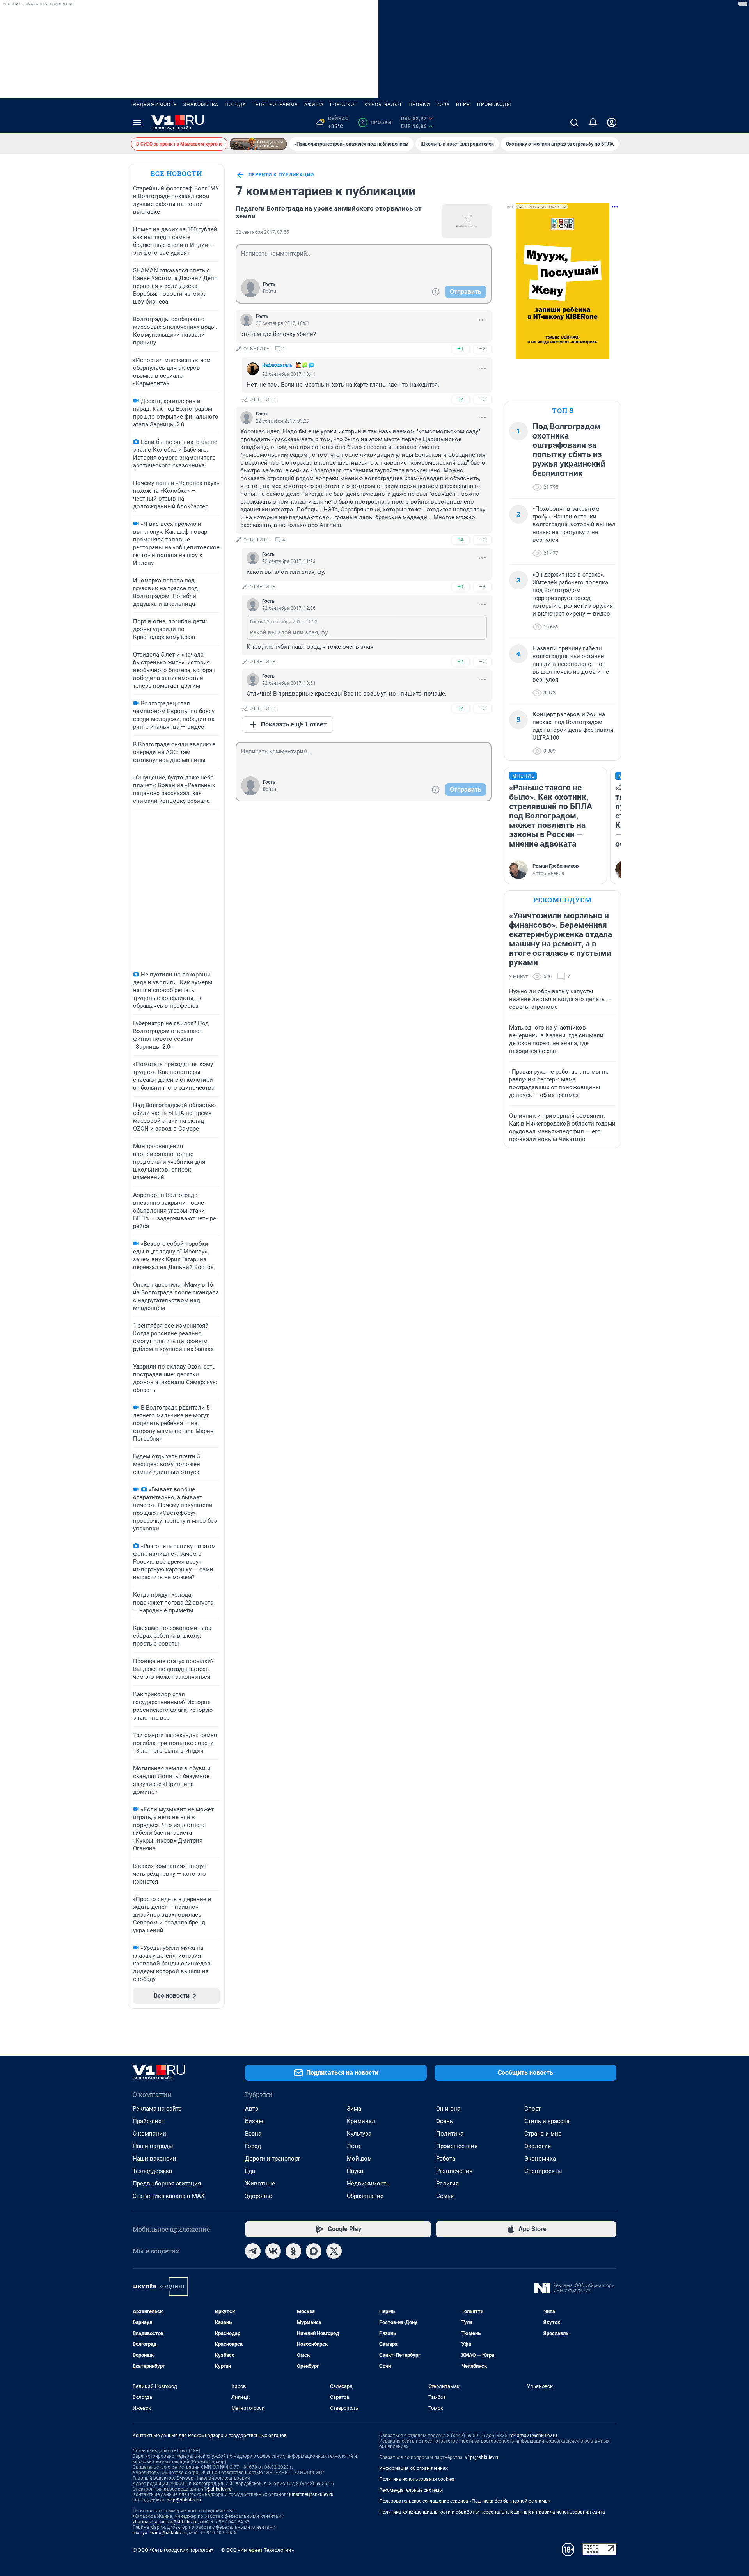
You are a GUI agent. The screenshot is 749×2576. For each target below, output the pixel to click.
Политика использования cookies (417, 2479)
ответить (257, 349)
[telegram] (253, 2251)
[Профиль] (612, 122)
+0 (460, 349)
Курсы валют (383, 105)
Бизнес (255, 2121)
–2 (482, 349)
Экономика (540, 2159)
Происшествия (457, 2146)
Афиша (314, 105)
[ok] (293, 2251)
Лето (354, 2146)
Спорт (532, 2109)
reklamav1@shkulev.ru (533, 2436)
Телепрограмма (275, 105)
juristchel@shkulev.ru (311, 2494)
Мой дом (359, 2159)
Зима (354, 2109)
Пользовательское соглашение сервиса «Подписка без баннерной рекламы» (465, 2501)
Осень (445, 2121)
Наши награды (153, 2146)
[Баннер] (258, 144)
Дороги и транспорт (272, 2159)
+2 (460, 399)
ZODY (443, 105)
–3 (482, 587)
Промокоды (494, 105)
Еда (250, 2171)
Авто (252, 2109)
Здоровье (258, 2196)
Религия (447, 2184)
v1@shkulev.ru (217, 2489)
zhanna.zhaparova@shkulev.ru (165, 2522)
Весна (253, 2134)
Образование (365, 2196)
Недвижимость (155, 105)
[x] (334, 2251)
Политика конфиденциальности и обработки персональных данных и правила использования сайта (492, 2512)
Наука (355, 2171)
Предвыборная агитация (167, 2184)
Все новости (176, 173)
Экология (538, 2146)
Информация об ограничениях (414, 2468)
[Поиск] (574, 122)
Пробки (419, 105)
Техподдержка (152, 2171)
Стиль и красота (547, 2121)
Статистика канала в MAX (169, 2196)
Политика (450, 2134)
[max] (314, 2251)
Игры (463, 105)
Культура (359, 2134)
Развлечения (454, 2171)
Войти (270, 291)
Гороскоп (344, 105)
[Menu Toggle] (137, 122)
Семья (445, 2196)
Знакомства (201, 105)
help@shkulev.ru (184, 2500)
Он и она (448, 2109)
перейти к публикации (281, 175)
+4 (460, 540)
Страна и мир (543, 2134)
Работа (446, 2159)
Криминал (361, 2121)
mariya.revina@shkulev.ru (160, 2533)
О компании (149, 2134)
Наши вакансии (154, 2159)
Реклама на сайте (157, 2109)
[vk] (273, 2251)
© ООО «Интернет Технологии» (257, 2550)
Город (253, 2146)
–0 (482, 399)
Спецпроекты (543, 2171)
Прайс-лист (148, 2121)
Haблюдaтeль (277, 365)
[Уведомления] (593, 122)
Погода (235, 105)
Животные (260, 2184)
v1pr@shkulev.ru (482, 2457)
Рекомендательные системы (411, 2490)
